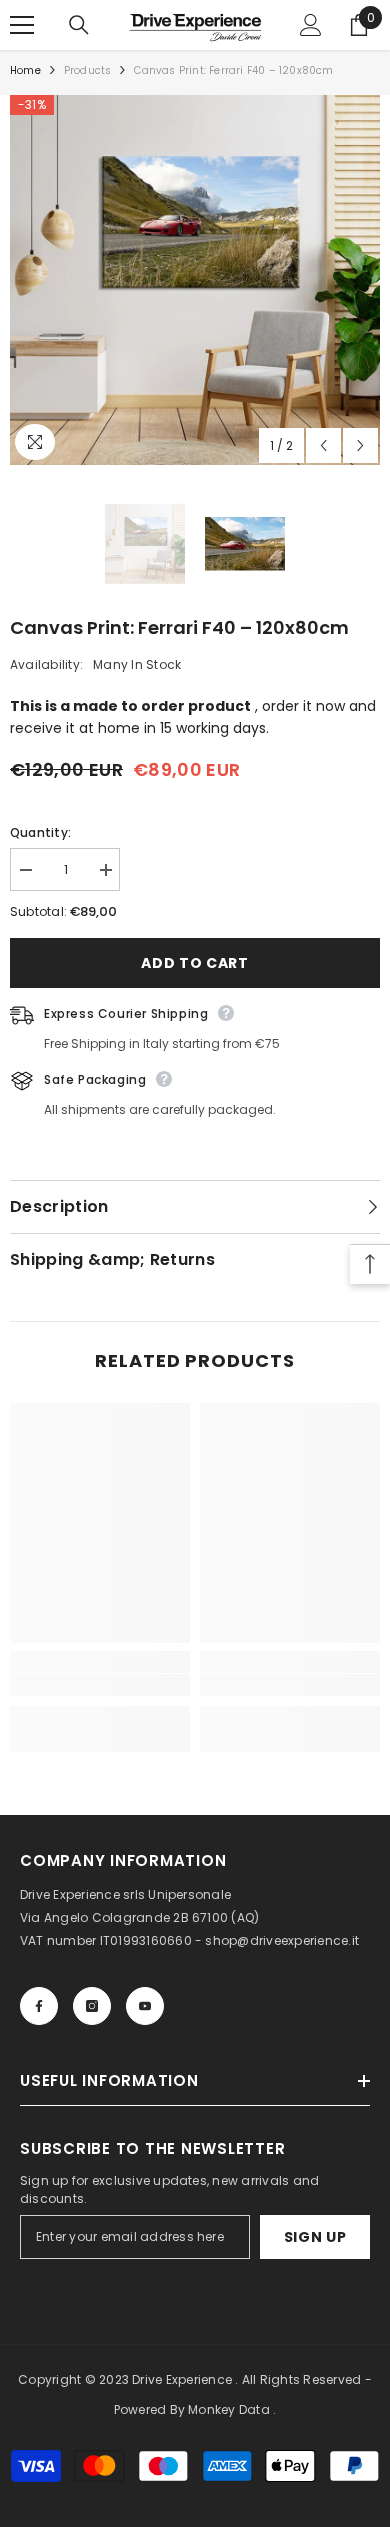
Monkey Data (229, 2409)
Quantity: (40, 832)
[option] (195, 280)
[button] (323, 445)
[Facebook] (39, 2006)
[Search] (79, 25)
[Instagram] (92, 2006)
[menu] (22, 25)
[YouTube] (145, 2006)
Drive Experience (182, 2379)
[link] (100, 1685)
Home (25, 70)
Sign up (315, 2237)
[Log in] (311, 25)
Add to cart (195, 963)
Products (88, 70)
